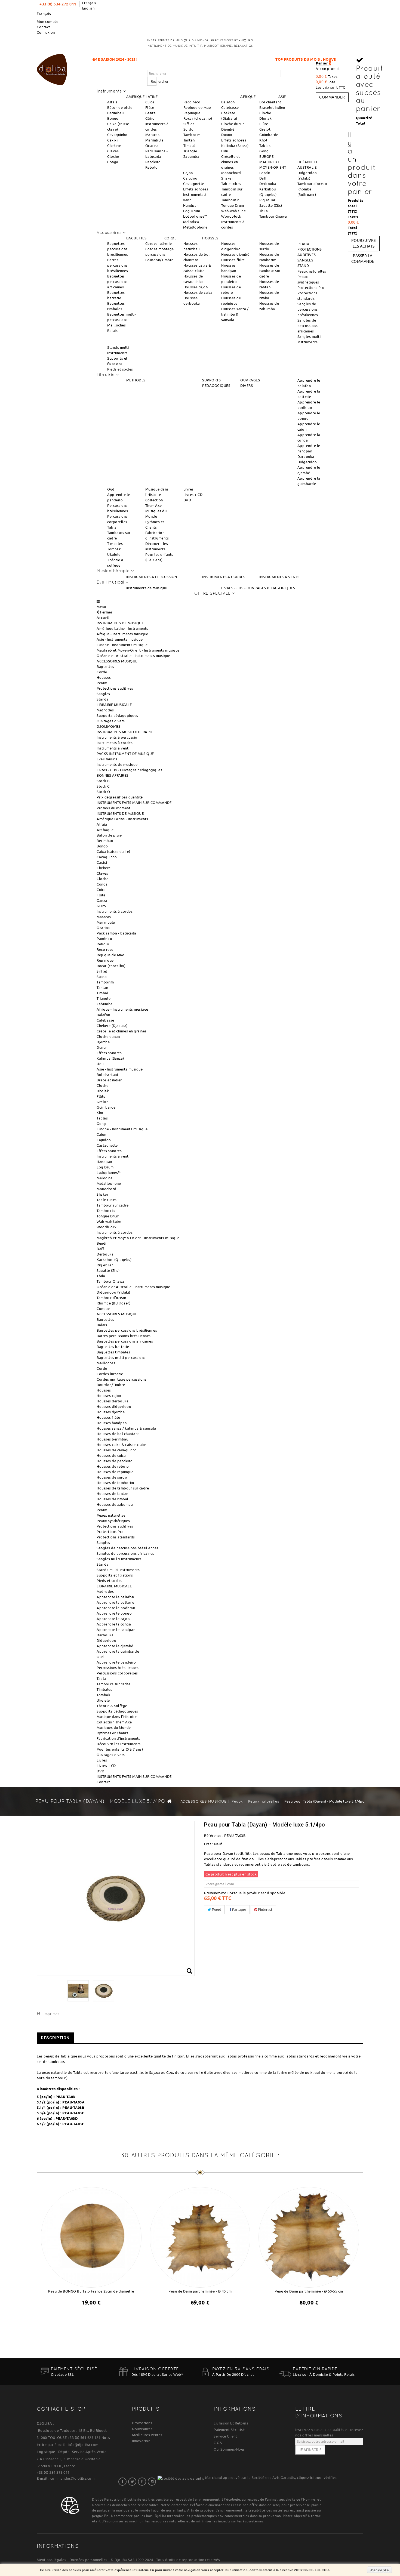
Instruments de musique (147, 588)
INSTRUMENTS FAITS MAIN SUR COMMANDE (134, 803)
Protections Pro (311, 288)
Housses (104, 677)
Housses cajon (196, 287)
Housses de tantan (113, 1494)
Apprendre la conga (114, 1624)
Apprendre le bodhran (116, 1608)
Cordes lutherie (159, 243)
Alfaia (112, 102)
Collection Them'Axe (114, 1722)
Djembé (228, 129)
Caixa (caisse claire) (113, 852)
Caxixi (112, 140)
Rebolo (152, 167)
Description (55, 2038)
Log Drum (192, 211)
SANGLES (305, 260)
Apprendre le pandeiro (116, 1662)
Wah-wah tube (233, 211)
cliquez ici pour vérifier (316, 2478)
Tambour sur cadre (113, 1205)
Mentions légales (51, 2560)
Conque (103, 1309)
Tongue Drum (233, 205)
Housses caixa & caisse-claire (121, 1445)
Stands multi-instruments (118, 1570)
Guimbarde (269, 135)
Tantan (189, 140)
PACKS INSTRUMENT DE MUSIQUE (125, 754)
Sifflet (189, 124)
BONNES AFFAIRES (113, 775)
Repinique (192, 113)
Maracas (153, 135)
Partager (239, 1909)
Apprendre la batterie (116, 1602)
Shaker (227, 178)
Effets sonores (234, 140)
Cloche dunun (233, 124)
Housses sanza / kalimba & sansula (235, 314)
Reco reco (192, 102)
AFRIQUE (248, 97)
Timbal (189, 146)
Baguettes (105, 667)
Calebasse (230, 107)
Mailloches (116, 325)
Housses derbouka (113, 1401)
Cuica (150, 102)
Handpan (191, 205)
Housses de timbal (113, 1499)
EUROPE (266, 156)
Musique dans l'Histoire (117, 1717)
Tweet (216, 1909)
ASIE (282, 97)
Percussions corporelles (117, 1673)
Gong (264, 151)
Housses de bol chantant (118, 1434)
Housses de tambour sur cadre (270, 271)
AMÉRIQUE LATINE (142, 97)
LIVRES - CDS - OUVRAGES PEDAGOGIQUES (258, 588)
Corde (102, 672)
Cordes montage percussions (121, 1379)
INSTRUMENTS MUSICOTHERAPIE (125, 732)
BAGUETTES (136, 238)
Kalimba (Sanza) (235, 146)
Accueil (103, 618)
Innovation (141, 2441)
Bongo (113, 118)
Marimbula (155, 140)
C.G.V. (219, 2443)
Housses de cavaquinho (117, 1450)
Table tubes (231, 184)
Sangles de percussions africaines (308, 326)
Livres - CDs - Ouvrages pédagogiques (129, 770)
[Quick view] (96, 2317)
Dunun (227, 135)
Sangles (103, 694)
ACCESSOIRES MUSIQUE (117, 661)
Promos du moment (113, 808)
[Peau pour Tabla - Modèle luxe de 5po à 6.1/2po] (78, 1991)
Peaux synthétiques (113, 1521)
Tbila (264, 211)
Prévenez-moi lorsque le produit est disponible (245, 1893)
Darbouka (306, 456)
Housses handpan (112, 1423)
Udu (225, 151)
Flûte (150, 107)
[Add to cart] (195, 2317)
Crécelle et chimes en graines (231, 162)
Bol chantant (270, 102)
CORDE (170, 238)
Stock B (103, 781)
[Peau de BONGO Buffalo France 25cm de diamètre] (91, 2236)
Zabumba (191, 156)
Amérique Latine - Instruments (122, 628)
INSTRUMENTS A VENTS (279, 577)
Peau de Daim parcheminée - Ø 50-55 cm (309, 2291)
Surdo (189, 129)
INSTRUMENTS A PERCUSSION (152, 577)
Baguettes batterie (113, 1347)
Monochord (231, 173)
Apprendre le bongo (114, 1613)
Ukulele (114, 554)
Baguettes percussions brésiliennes (118, 249)
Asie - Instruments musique (120, 639)
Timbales (115, 544)
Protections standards (116, 1537)
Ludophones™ (195, 216)
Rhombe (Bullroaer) (113, 1303)
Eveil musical (108, 759)
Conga (113, 162)
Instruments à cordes (115, 743)
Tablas (265, 146)
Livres (189, 489)
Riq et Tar (267, 200)
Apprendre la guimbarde (118, 1651)
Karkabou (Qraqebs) (114, 1260)
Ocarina (152, 146)
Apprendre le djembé (115, 1646)
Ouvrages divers (111, 721)
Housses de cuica (198, 292)
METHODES (136, 380)
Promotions (142, 2423)
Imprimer (51, 2014)
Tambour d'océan (312, 184)
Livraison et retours (231, 2423)
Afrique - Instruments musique (122, 634)
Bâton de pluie (120, 107)
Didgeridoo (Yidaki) (113, 1292)
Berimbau (115, 113)
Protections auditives (115, 688)
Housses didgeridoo (114, 1406)
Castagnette (194, 184)
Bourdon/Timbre (159, 260)
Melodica (191, 222)
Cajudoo (190, 178)
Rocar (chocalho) (198, 118)
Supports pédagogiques (117, 715)
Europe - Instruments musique (122, 645)
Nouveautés (142, 2429)
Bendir (265, 173)
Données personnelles (88, 2560)
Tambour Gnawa (273, 216)
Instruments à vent (113, 748)
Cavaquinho (117, 135)
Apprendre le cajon (113, 1619)
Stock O (103, 792)
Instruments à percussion (118, 737)
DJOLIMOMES (108, 726)
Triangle (190, 151)
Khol (263, 140)
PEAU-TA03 (65, 2097)
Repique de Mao (197, 107)
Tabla (112, 527)
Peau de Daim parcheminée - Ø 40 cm (200, 2291)
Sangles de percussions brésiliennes (308, 309)
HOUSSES (210, 238)
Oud (111, 489)
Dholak (265, 118)
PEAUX (303, 244)
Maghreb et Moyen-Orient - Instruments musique (138, 650)
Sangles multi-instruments (119, 1559)
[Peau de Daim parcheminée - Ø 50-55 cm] (309, 2236)
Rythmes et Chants (113, 1733)
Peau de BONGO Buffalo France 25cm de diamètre (91, 2291)
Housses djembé (235, 254)
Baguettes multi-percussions (121, 1358)
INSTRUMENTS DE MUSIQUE (120, 623)
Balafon (228, 102)
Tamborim (192, 135)
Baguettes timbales (113, 1352)
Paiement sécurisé (229, 2430)
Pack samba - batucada (116, 933)
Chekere (114, 146)
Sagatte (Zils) (271, 205)
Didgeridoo (307, 462)
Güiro (150, 118)
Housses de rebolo (113, 1466)
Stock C (103, 786)
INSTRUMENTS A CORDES (224, 577)
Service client (225, 2436)
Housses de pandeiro (115, 1461)
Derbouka (268, 184)
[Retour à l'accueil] (170, 1801)
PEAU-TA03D (67, 2118)
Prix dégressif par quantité (120, 797)
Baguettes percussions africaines (117, 282)
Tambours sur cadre (113, 1684)
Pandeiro (153, 162)
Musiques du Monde (114, 1727)
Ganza (151, 113)
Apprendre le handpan (116, 1630)
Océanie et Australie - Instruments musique (133, 656)
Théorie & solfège (112, 1706)
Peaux (102, 683)
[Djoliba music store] (52, 69)
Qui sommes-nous (229, 2449)
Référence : (214, 1835)
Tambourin (230, 200)
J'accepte (380, 2570)
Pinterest (265, 1909)
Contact (44, 27)
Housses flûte (233, 260)
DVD (187, 500)
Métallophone (195, 227)
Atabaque (105, 830)
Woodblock (231, 216)
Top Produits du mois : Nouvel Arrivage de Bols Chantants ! (229, 59)
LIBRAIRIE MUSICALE (114, 705)
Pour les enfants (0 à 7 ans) (120, 1749)
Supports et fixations (115, 1575)
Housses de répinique (115, 1472)
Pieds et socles (120, 369)
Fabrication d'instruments (119, 1738)
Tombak (114, 549)
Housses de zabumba (115, 1504)
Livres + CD (193, 495)
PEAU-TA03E (73, 2124)
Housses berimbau (112, 1439)
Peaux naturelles (312, 271)
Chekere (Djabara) (112, 1026)
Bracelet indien (272, 107)
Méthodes (105, 710)
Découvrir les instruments (119, 1744)
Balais (112, 331)
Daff (263, 178)
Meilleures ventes (147, 2435)
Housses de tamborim (115, 1483)
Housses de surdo (112, 1477)
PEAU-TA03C (73, 2113)
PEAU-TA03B (73, 2108)
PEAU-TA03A (73, 2102)
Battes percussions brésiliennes (118, 265)
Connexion (46, 32)
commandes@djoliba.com (73, 2478)
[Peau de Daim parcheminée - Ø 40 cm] (200, 2236)
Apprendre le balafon (115, 1597)
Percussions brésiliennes (118, 1668)
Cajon (188, 173)
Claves (113, 151)
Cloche (113, 156)
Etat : (209, 1844)
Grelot (265, 129)
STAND (303, 266)
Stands (102, 699)
